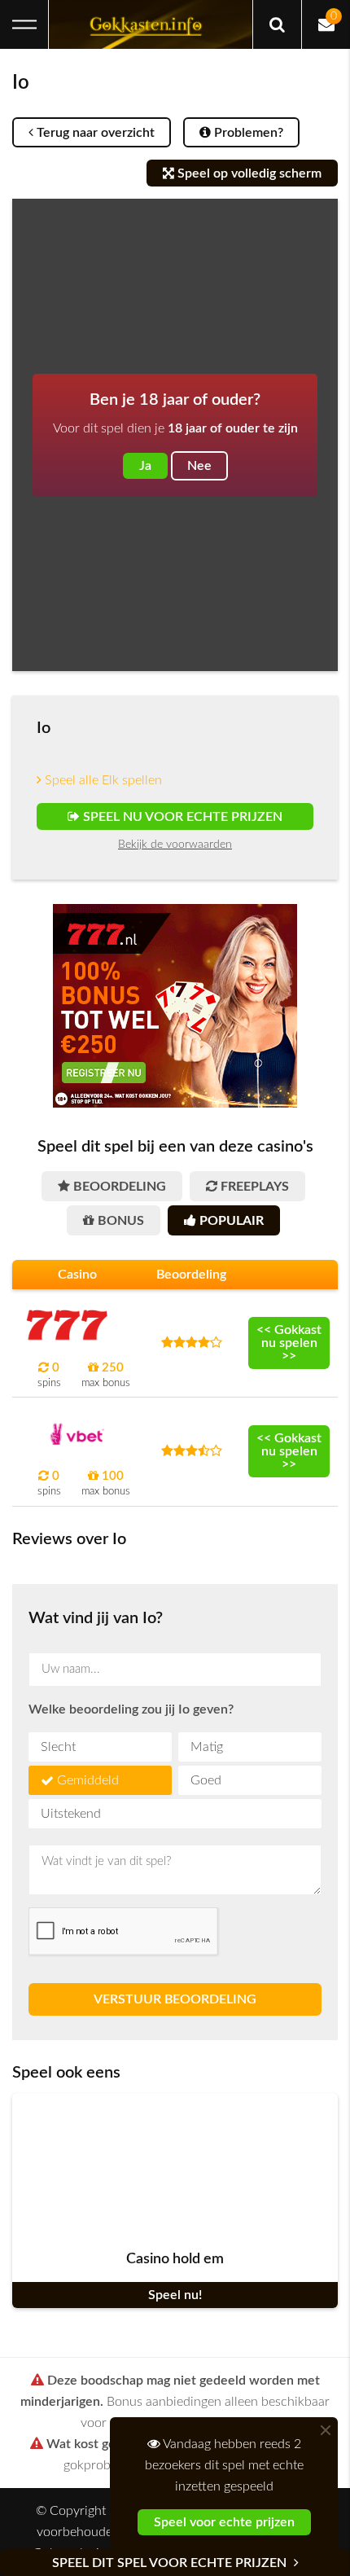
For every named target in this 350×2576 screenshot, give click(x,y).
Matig (207, 1747)
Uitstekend (71, 1814)
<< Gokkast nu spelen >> (289, 1343)
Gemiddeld (88, 1780)
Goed (206, 1780)
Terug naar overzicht (94, 133)
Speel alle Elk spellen (102, 780)
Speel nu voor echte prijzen (181, 817)
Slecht (58, 1747)
